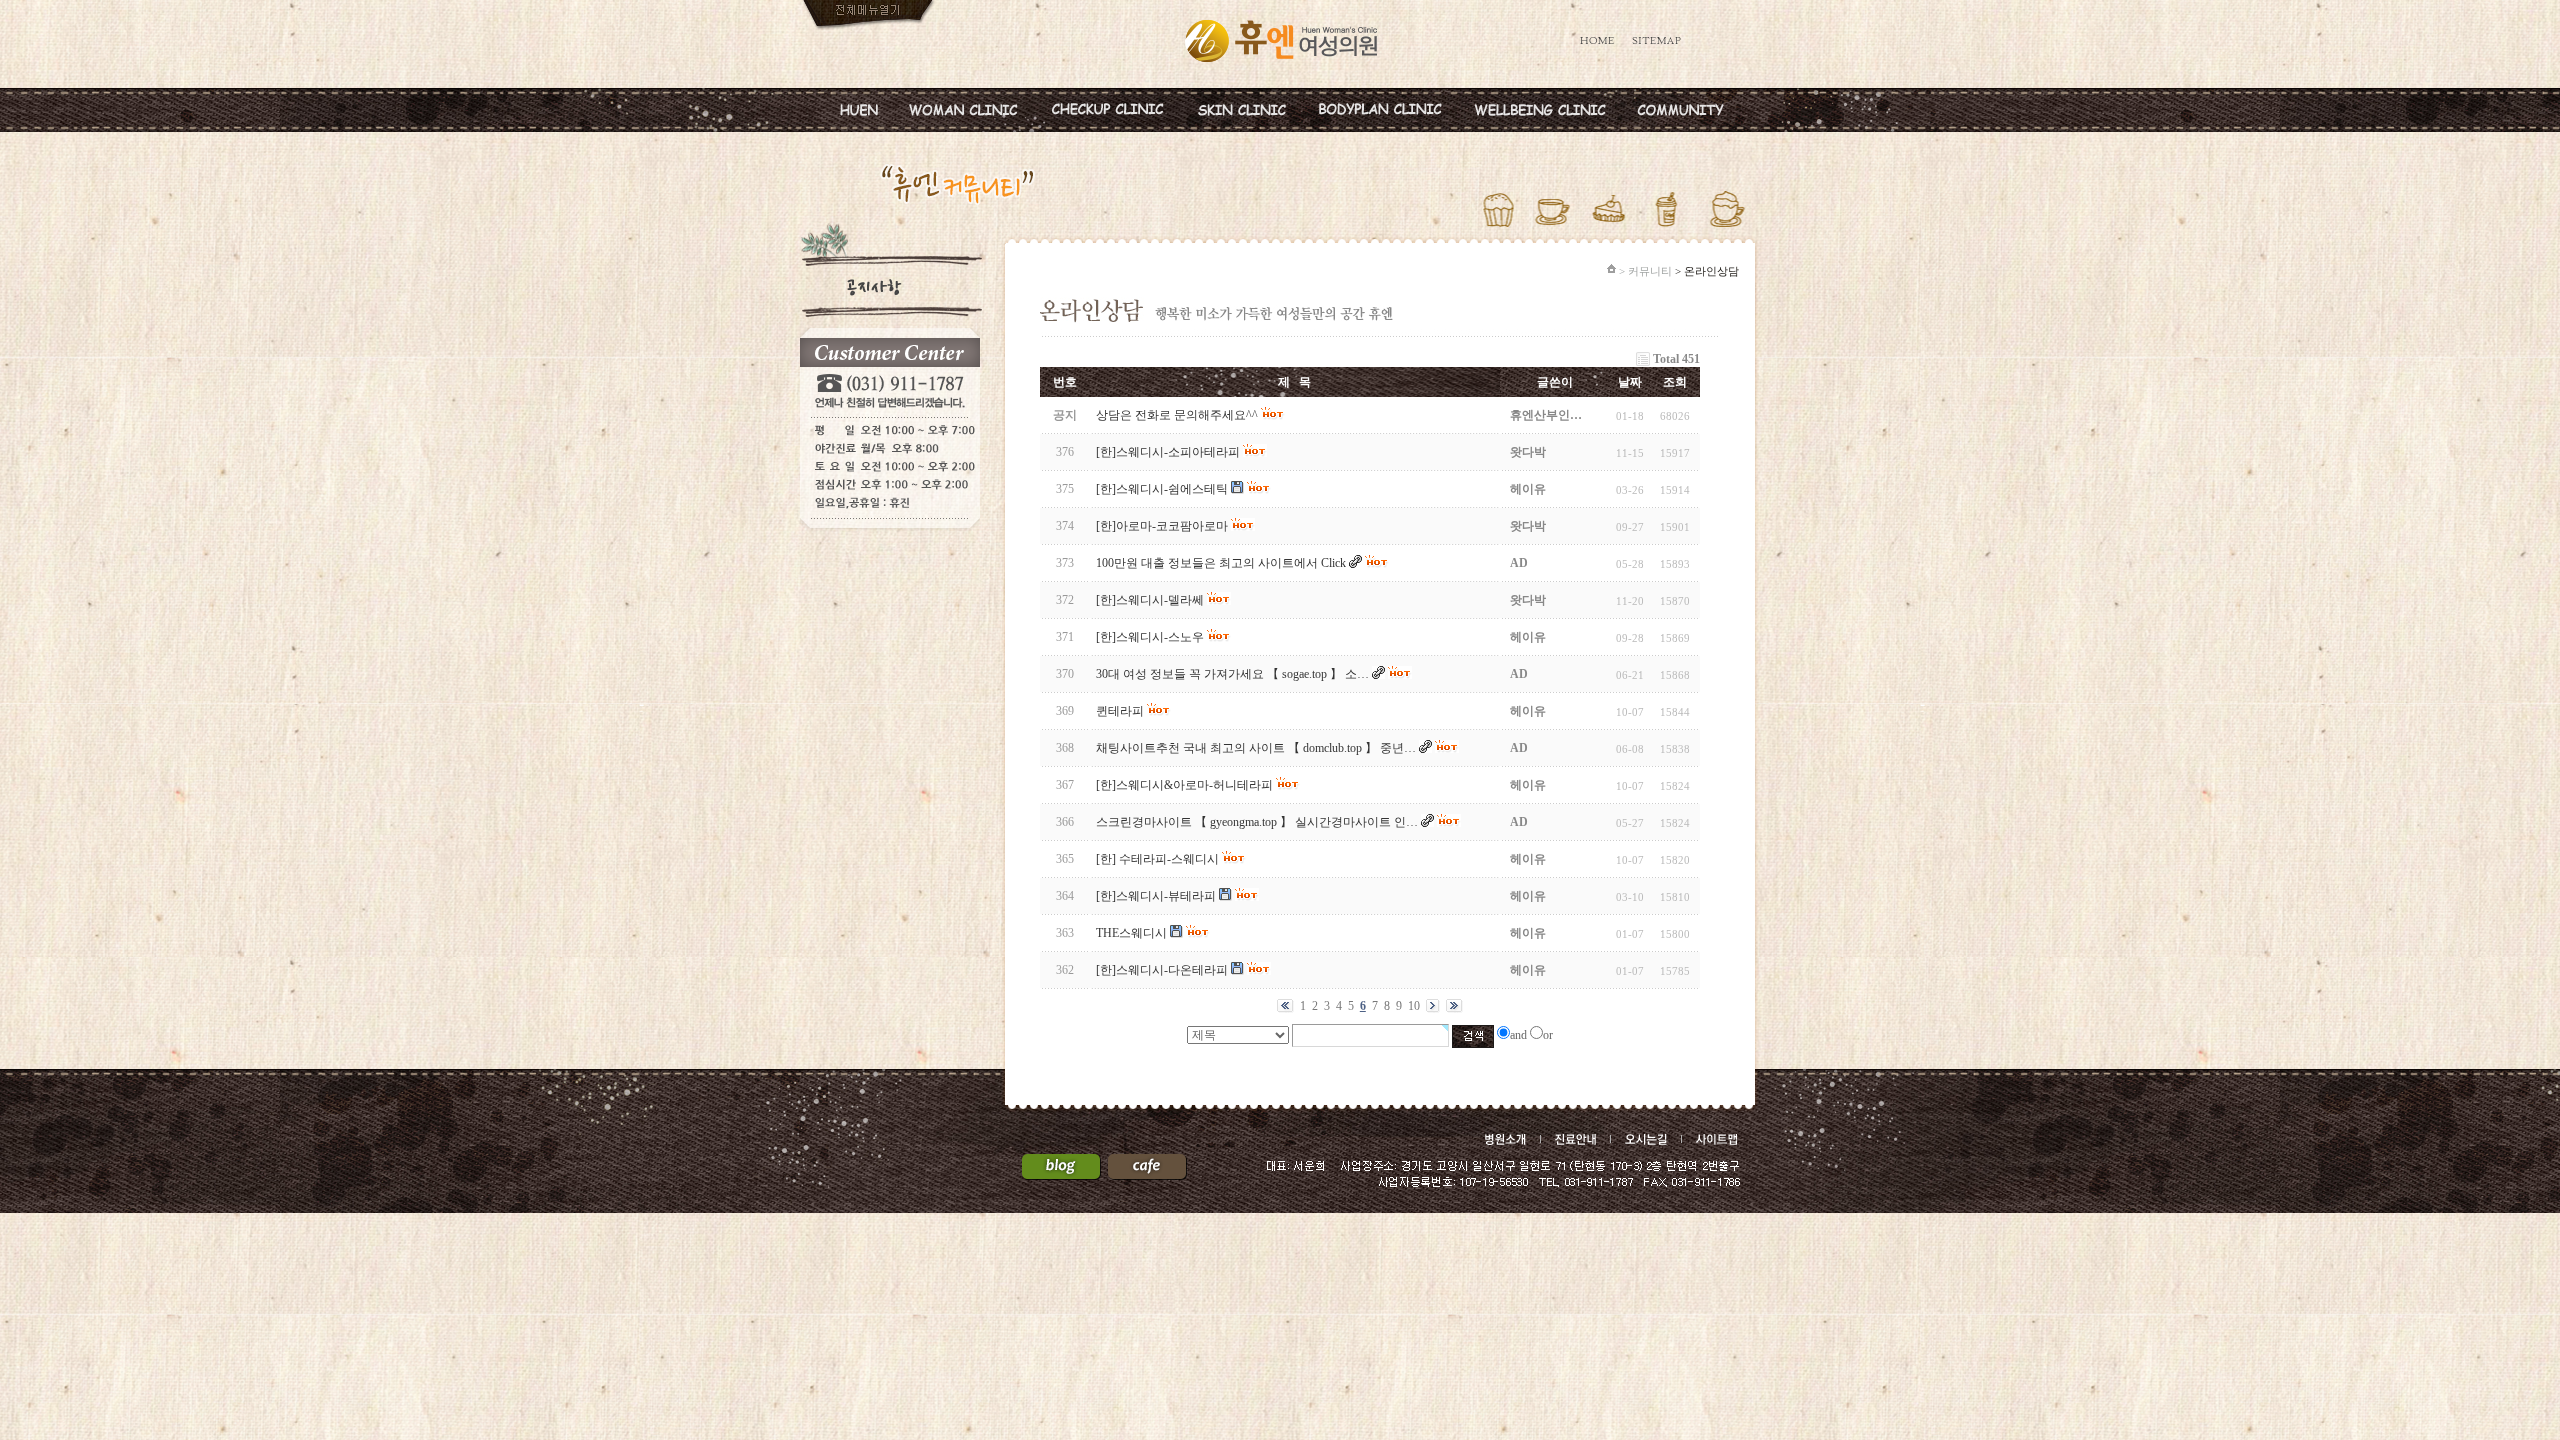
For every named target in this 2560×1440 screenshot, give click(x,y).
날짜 (1630, 382)
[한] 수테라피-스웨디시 (1157, 859)
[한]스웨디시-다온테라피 (1162, 970)
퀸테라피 (1120, 711)
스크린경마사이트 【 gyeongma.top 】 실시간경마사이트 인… (1257, 822)
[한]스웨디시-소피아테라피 (1168, 452)
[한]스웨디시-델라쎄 (1150, 600)
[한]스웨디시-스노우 (1150, 637)
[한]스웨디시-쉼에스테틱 (1162, 489)
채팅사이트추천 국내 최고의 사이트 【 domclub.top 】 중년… (1256, 748)
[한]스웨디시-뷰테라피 (1156, 896)
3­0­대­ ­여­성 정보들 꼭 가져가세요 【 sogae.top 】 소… (1232, 674)
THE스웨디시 (1131, 933)
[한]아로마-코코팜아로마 (1162, 526)
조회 (1675, 382)
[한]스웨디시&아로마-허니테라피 (1184, 785)
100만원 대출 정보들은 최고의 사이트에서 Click (1221, 563)
